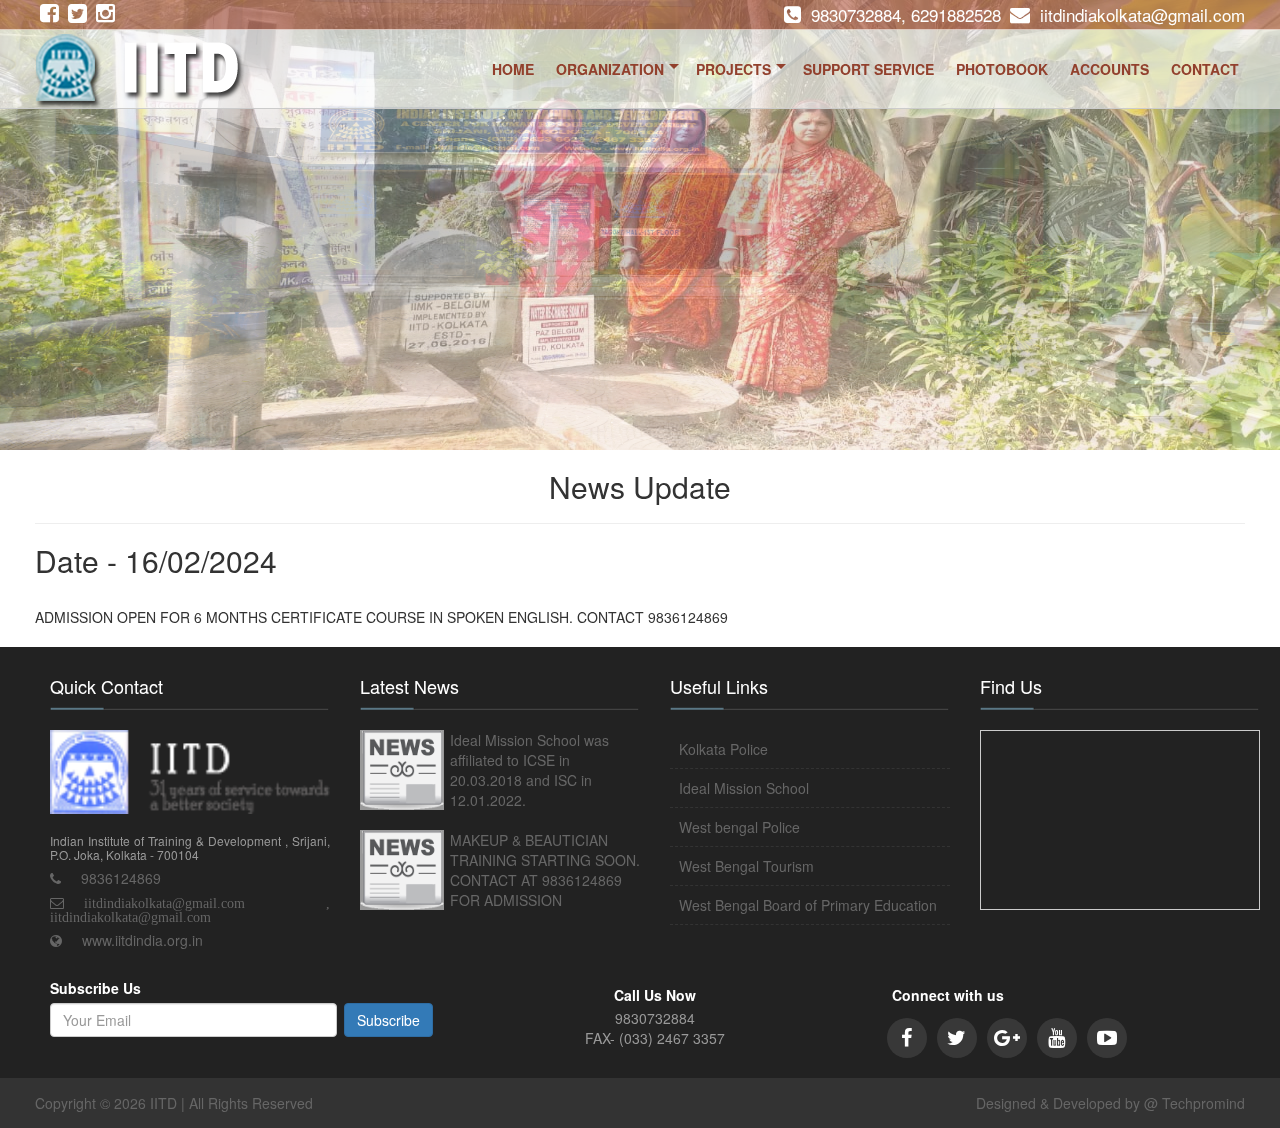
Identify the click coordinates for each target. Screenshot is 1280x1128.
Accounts (1109, 69)
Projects (733, 69)
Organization (610, 69)
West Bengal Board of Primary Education (808, 905)
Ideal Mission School (744, 788)
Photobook (1002, 69)
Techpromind (1203, 1103)
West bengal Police (739, 827)
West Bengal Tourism (746, 866)
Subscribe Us (95, 988)
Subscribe (388, 1020)
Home (513, 69)
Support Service (868, 69)
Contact (1205, 69)
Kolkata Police (723, 749)
